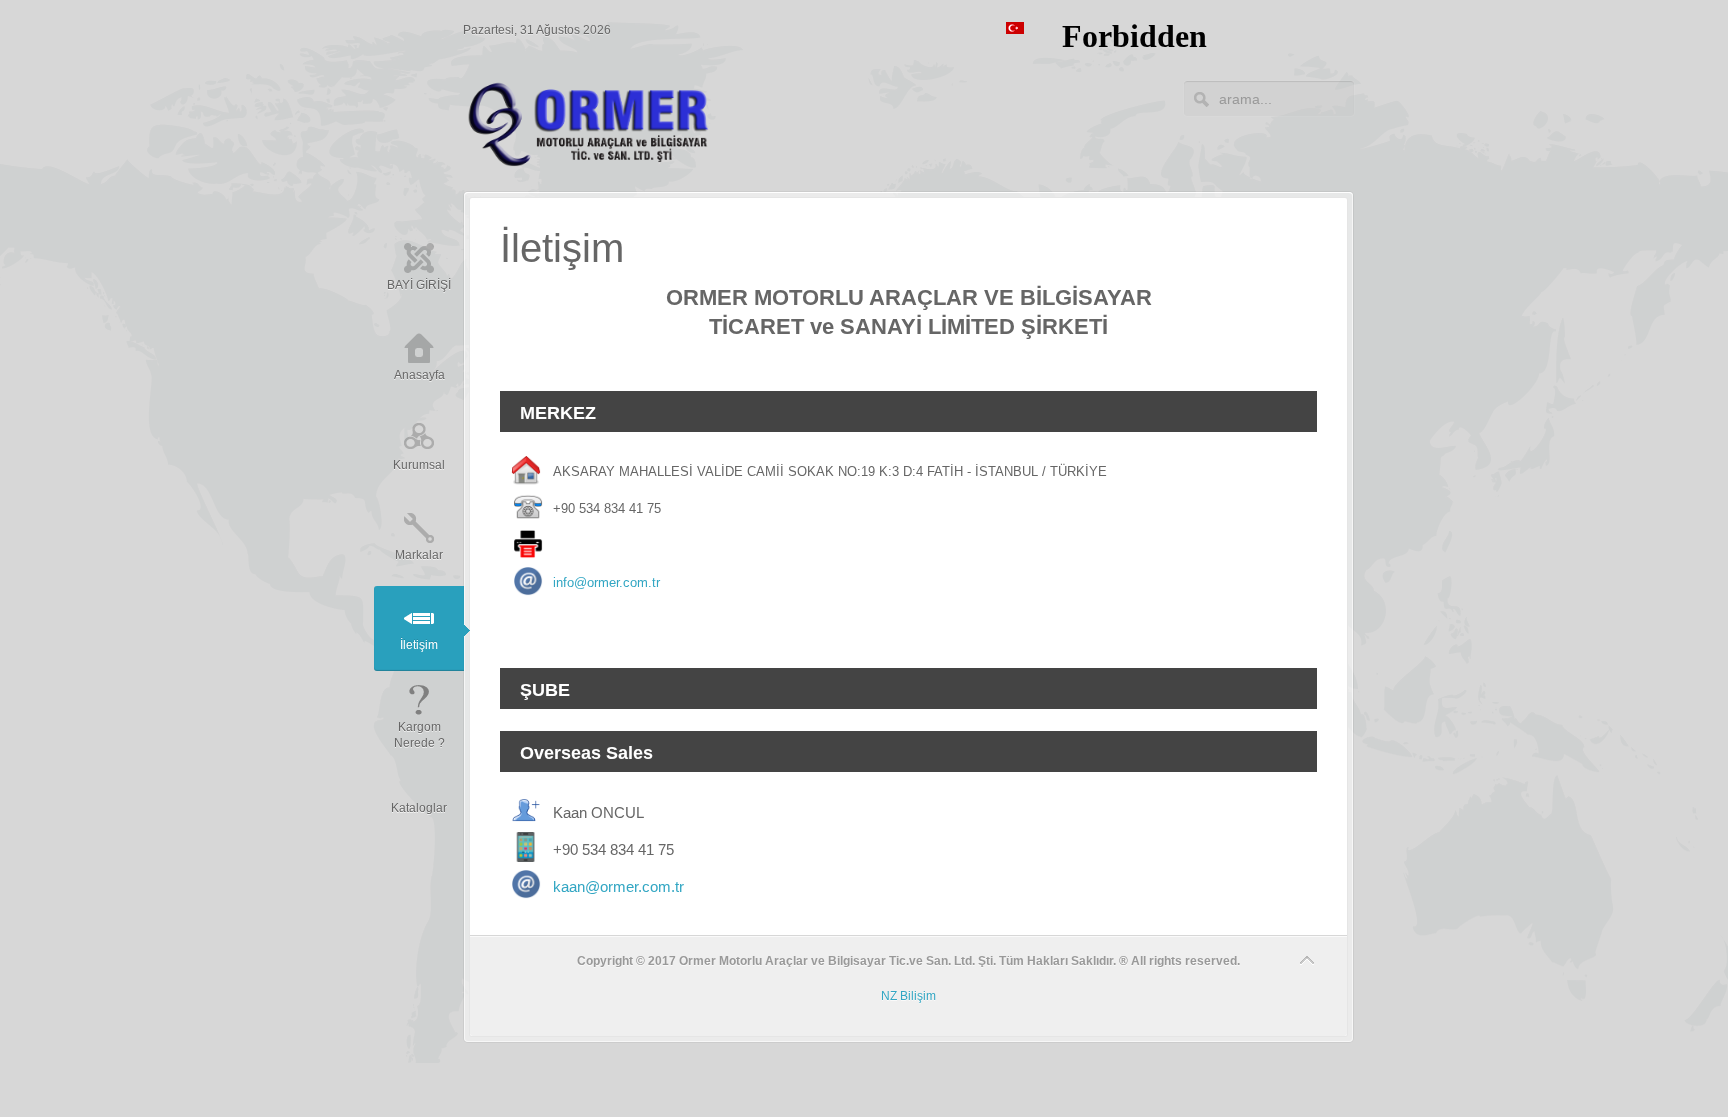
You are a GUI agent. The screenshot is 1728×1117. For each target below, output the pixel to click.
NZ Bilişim (908, 996)
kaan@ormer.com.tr (618, 886)
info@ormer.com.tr (606, 582)
